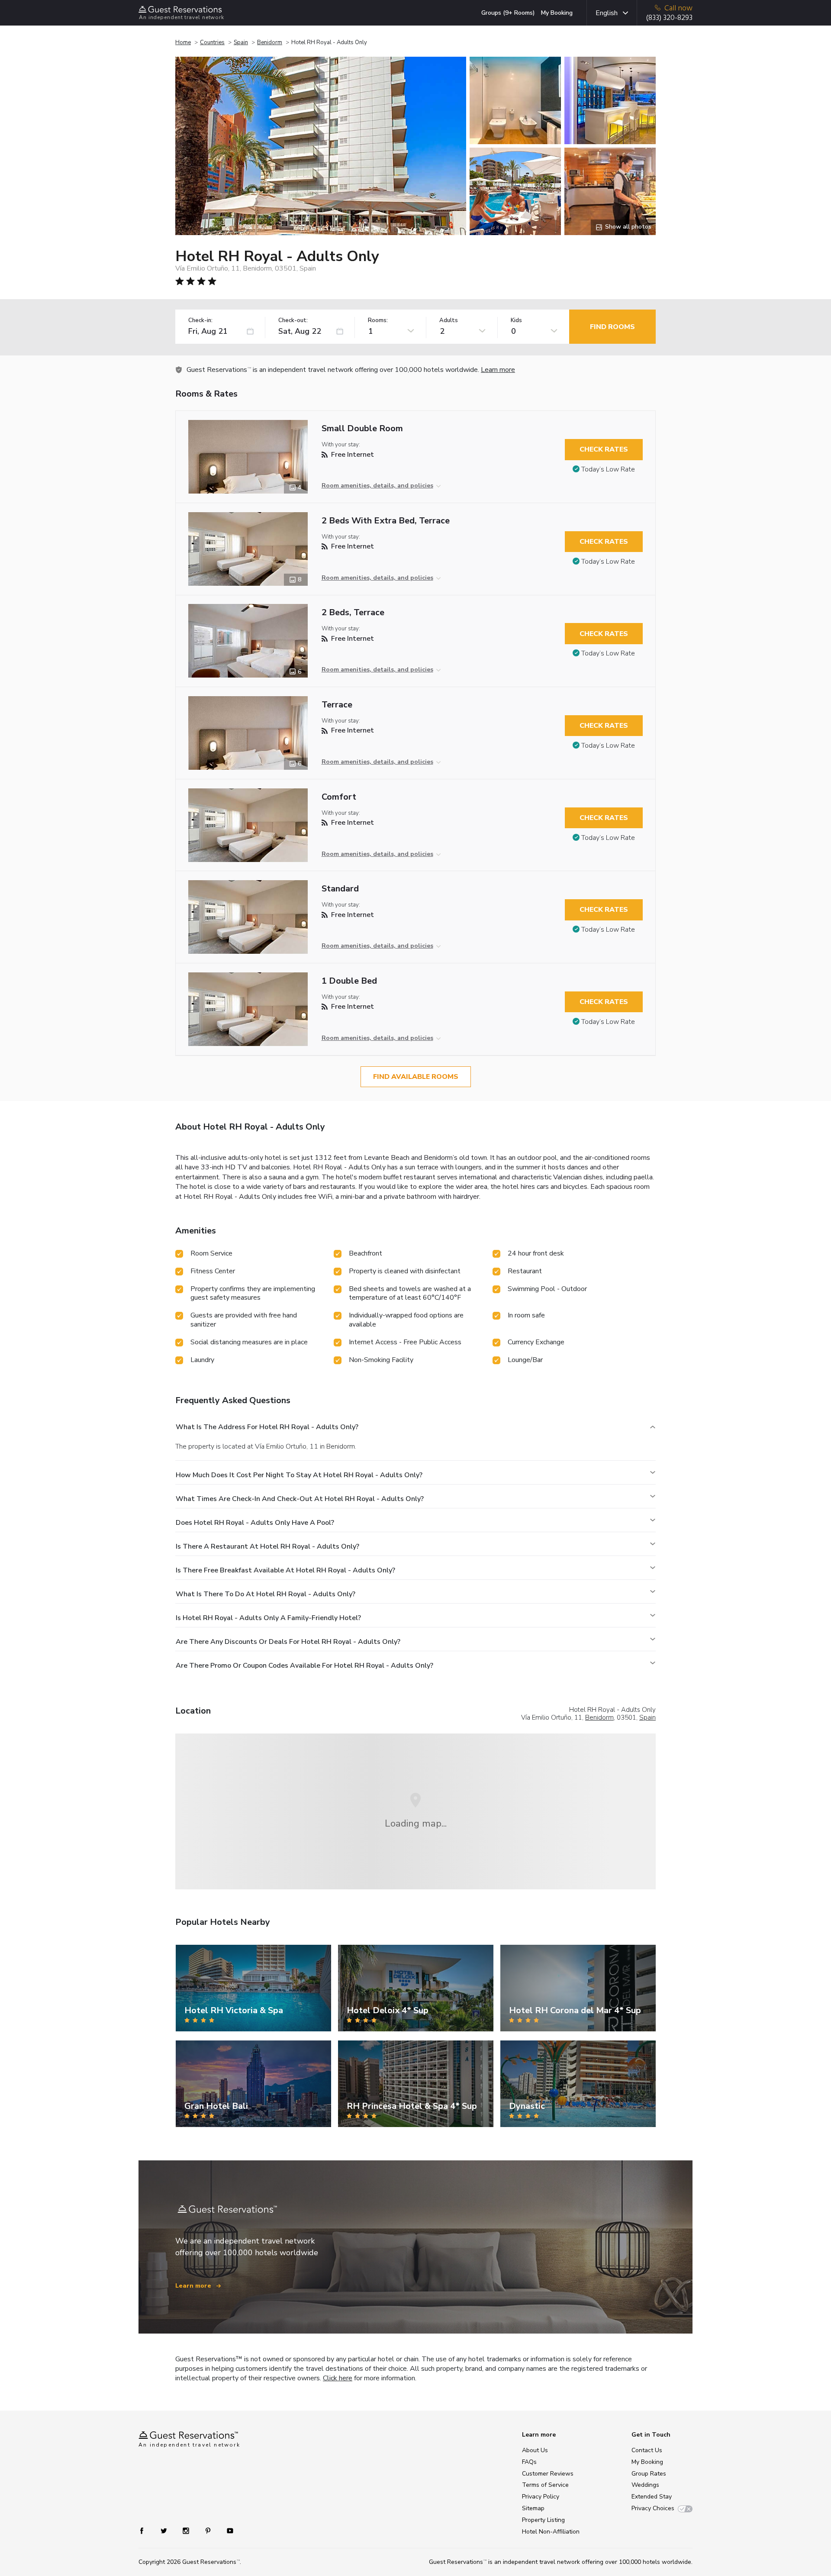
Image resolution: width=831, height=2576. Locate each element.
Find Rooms (612, 327)
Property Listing (543, 2520)
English (607, 13)
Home (183, 42)
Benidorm (270, 42)
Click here (338, 2378)
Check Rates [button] (604, 449)
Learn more (498, 370)
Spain (241, 42)
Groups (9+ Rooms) (508, 13)
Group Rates (649, 2474)
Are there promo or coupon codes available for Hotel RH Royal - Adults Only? (304, 1666)
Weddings (645, 2485)
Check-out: (293, 321)
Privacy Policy (541, 2497)
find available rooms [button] (416, 1077)
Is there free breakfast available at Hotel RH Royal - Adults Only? (285, 1570)
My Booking (557, 13)
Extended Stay (652, 2497)
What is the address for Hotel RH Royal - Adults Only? (267, 1427)
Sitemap (533, 2508)
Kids (516, 321)
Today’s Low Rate (608, 469)
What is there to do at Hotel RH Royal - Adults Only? (266, 1594)
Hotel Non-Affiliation (551, 2532)
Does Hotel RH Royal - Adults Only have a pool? (255, 1523)
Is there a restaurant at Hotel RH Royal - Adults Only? (267, 1546)
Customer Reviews (548, 2474)
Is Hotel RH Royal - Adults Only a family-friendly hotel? (268, 1618)
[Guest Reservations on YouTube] (227, 2530)
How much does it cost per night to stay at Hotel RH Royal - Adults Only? (299, 1475)
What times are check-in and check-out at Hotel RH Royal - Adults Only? (300, 1499)
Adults (449, 321)
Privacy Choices (653, 2508)
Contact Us (647, 2450)
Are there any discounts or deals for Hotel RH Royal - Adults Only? (288, 1642)
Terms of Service (545, 2485)
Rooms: (378, 321)
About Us (535, 2450)
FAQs (529, 2462)
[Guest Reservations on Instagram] (187, 2530)
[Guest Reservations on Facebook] (146, 2530)
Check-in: (200, 321)
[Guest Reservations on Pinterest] (209, 2530)
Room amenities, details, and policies (377, 486)
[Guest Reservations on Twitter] (165, 2530)
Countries (212, 42)
